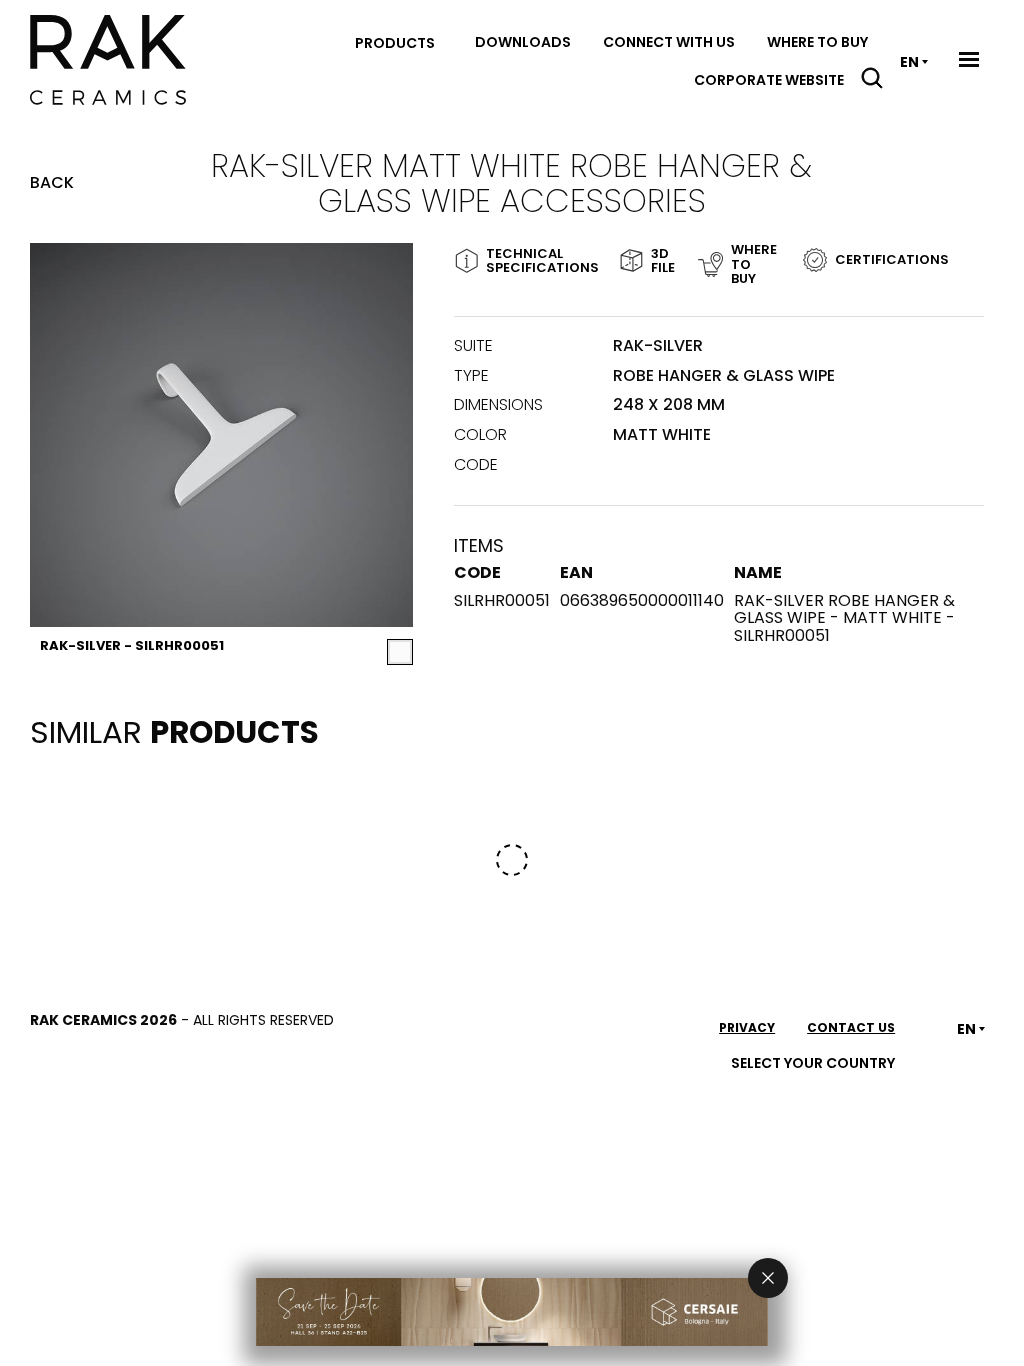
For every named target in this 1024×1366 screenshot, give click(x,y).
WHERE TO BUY (752, 264)
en (909, 62)
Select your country (813, 1063)
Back (52, 183)
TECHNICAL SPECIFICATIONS (535, 260)
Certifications (892, 259)
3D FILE (657, 260)
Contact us (851, 1027)
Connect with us (669, 42)
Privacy (747, 1027)
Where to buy (817, 42)
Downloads (523, 42)
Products (395, 43)
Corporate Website (769, 80)
